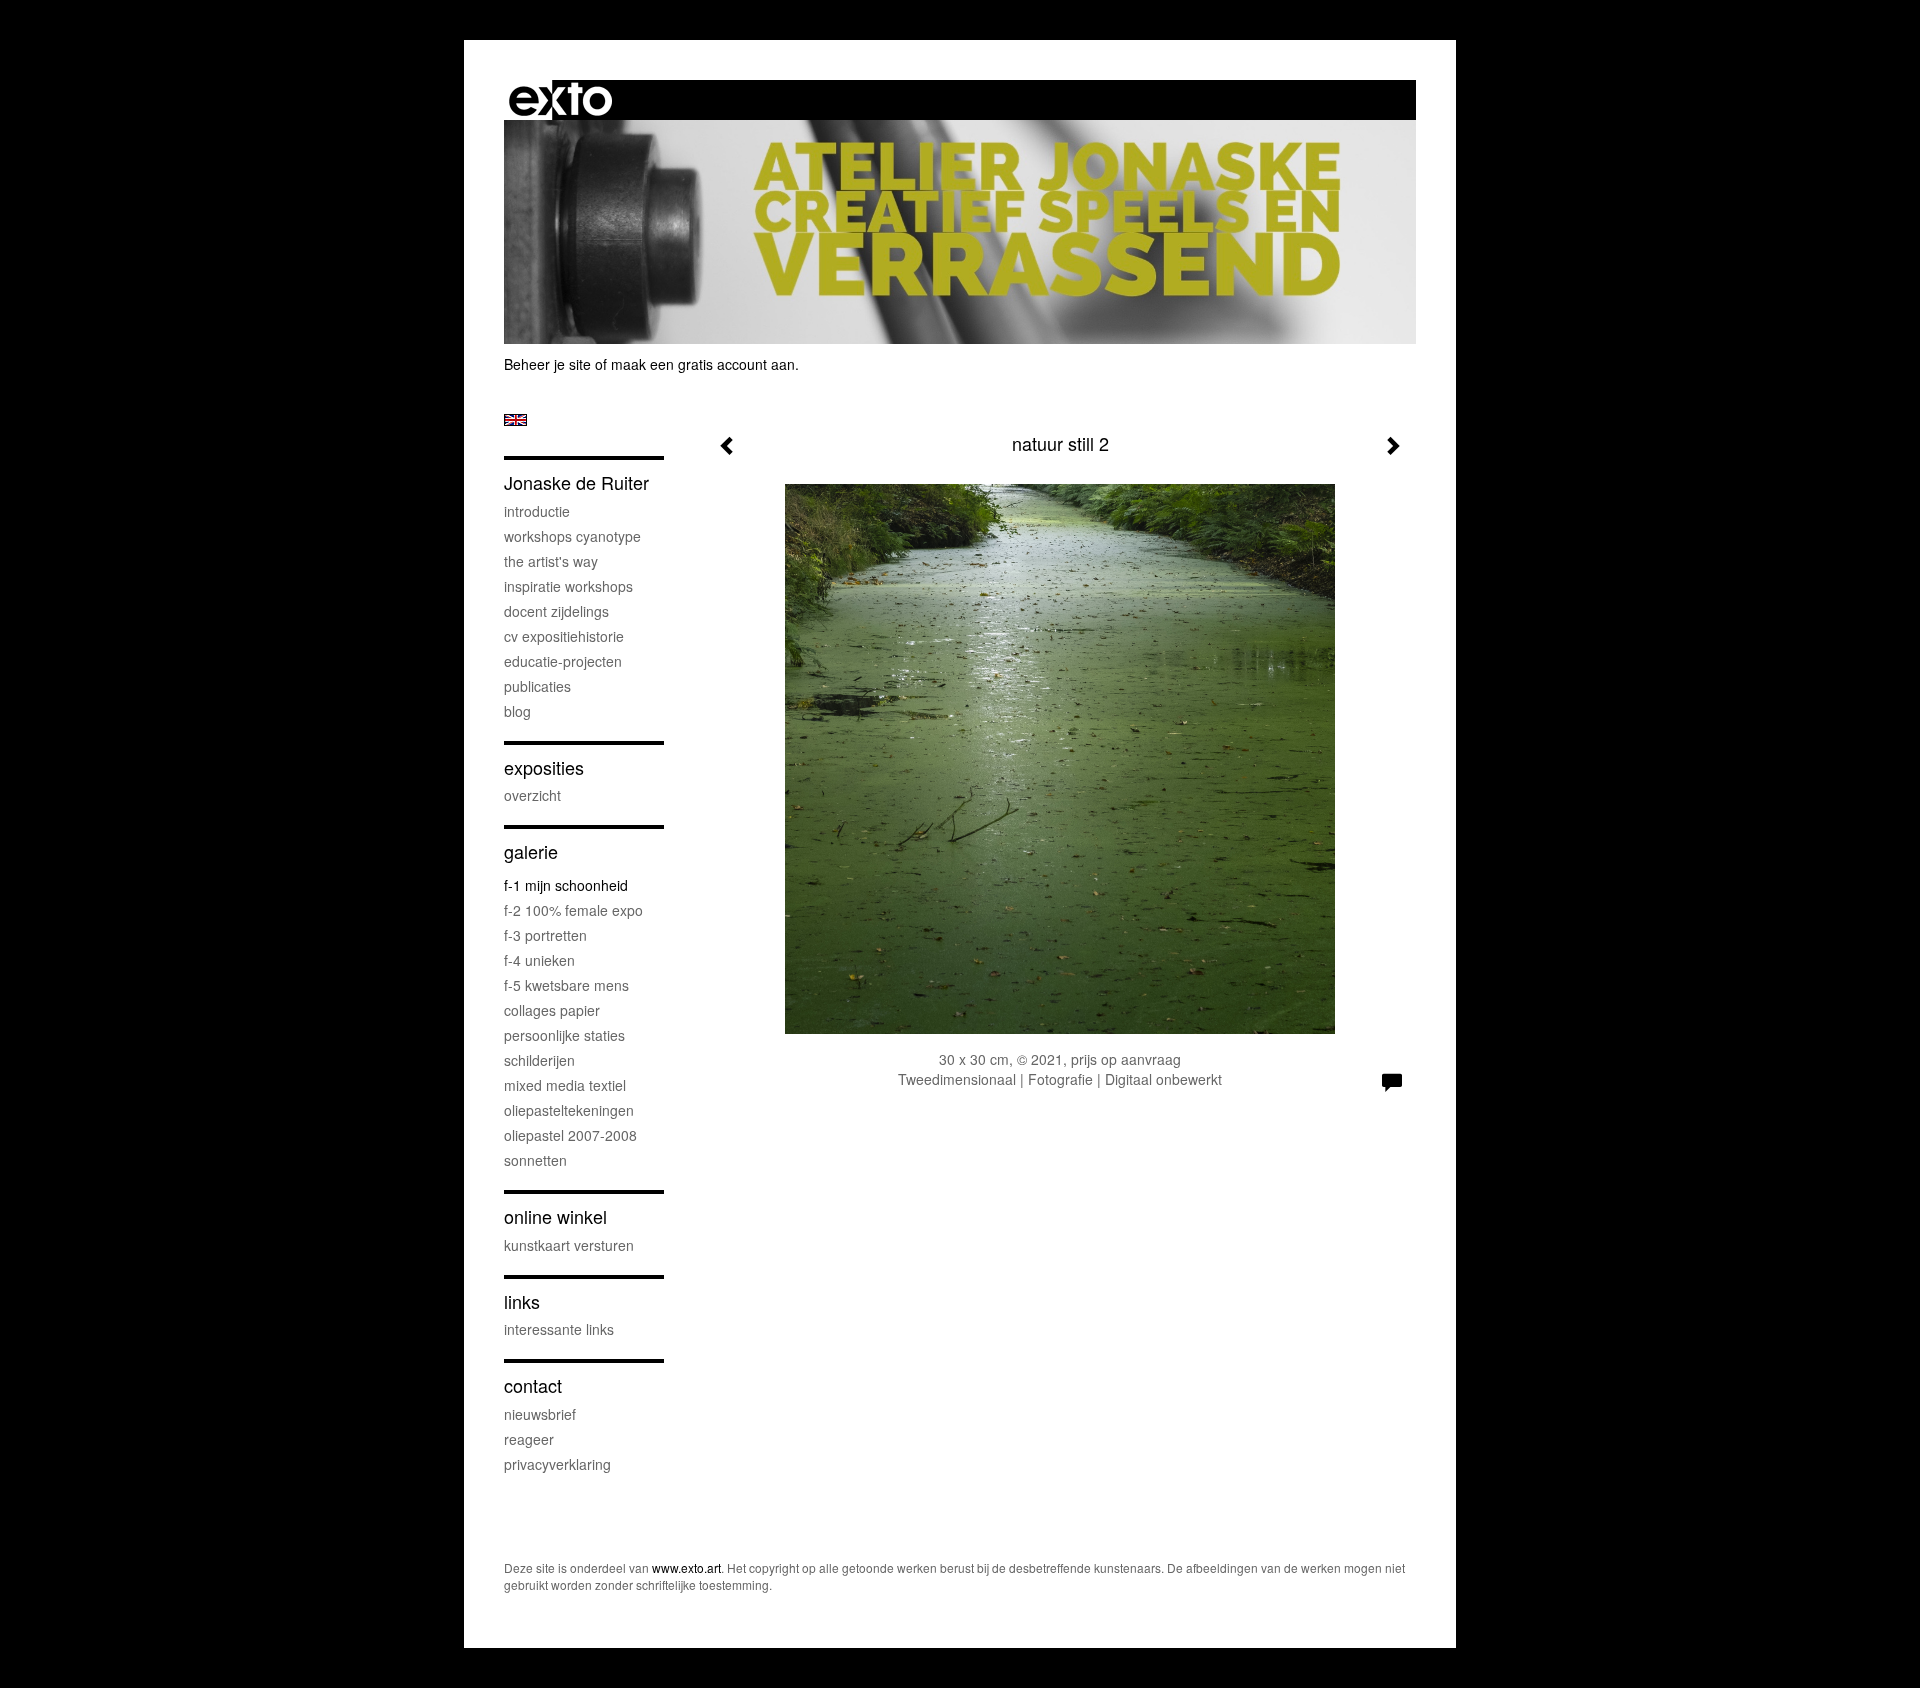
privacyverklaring (557, 1464)
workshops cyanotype (572, 536)
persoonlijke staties (564, 1035)
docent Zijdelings (556, 611)
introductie (537, 511)
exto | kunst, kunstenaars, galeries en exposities (560, 100)
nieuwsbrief (540, 1414)
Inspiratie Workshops (568, 586)
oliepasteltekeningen (569, 1110)
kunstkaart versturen (569, 1245)
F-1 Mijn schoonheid (566, 885)
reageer (529, 1439)
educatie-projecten (563, 661)
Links (522, 1301)
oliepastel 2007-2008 (570, 1135)
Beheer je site (547, 364)
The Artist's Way (551, 561)
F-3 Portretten (545, 935)
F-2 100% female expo (573, 910)
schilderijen (539, 1060)
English (515, 420)
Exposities (544, 767)
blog (517, 711)
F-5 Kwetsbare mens (566, 985)
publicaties (537, 686)
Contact (533, 1385)
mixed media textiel (565, 1085)
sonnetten (535, 1160)
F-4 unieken (539, 960)
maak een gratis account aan (703, 364)
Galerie (531, 851)
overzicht (532, 795)
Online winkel (555, 1216)
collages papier (552, 1010)
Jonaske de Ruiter (576, 482)
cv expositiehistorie (564, 636)
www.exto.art (686, 1567)
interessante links (559, 1329)
